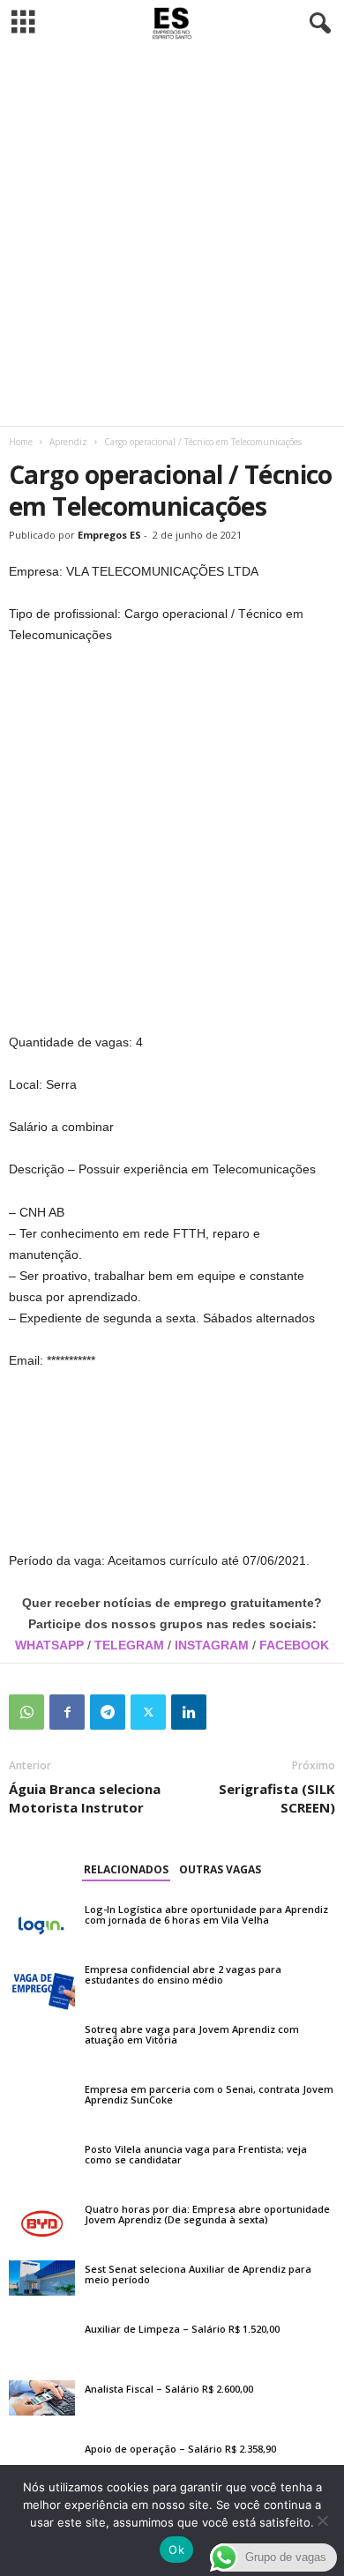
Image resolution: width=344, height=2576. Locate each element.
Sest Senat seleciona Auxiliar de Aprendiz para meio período (198, 2274)
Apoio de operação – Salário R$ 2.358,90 (180, 2449)
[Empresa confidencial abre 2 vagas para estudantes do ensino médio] (42, 1985)
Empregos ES (109, 535)
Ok (176, 2550)
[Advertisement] (172, 236)
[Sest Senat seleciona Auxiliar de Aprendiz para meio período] (42, 2278)
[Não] (322, 2520)
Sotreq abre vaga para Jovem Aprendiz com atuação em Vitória (192, 2034)
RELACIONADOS (126, 1869)
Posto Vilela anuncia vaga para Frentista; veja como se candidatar (196, 2154)
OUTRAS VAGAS (220, 1869)
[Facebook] (67, 1712)
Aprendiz (68, 442)
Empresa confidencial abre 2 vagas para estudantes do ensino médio (183, 1974)
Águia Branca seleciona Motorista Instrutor (85, 1798)
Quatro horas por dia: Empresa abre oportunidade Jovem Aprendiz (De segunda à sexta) (207, 2214)
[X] (148, 1712)
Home (21, 442)
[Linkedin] (189, 1712)
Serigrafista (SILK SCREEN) (277, 1798)
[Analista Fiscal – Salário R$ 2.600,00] (42, 2398)
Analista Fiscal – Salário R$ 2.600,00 (169, 2389)
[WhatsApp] (26, 1712)
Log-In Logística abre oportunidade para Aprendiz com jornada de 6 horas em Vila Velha (206, 1914)
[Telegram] (108, 1712)
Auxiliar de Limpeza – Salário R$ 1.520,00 (182, 2329)
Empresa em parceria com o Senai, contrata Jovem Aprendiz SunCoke (209, 2094)
